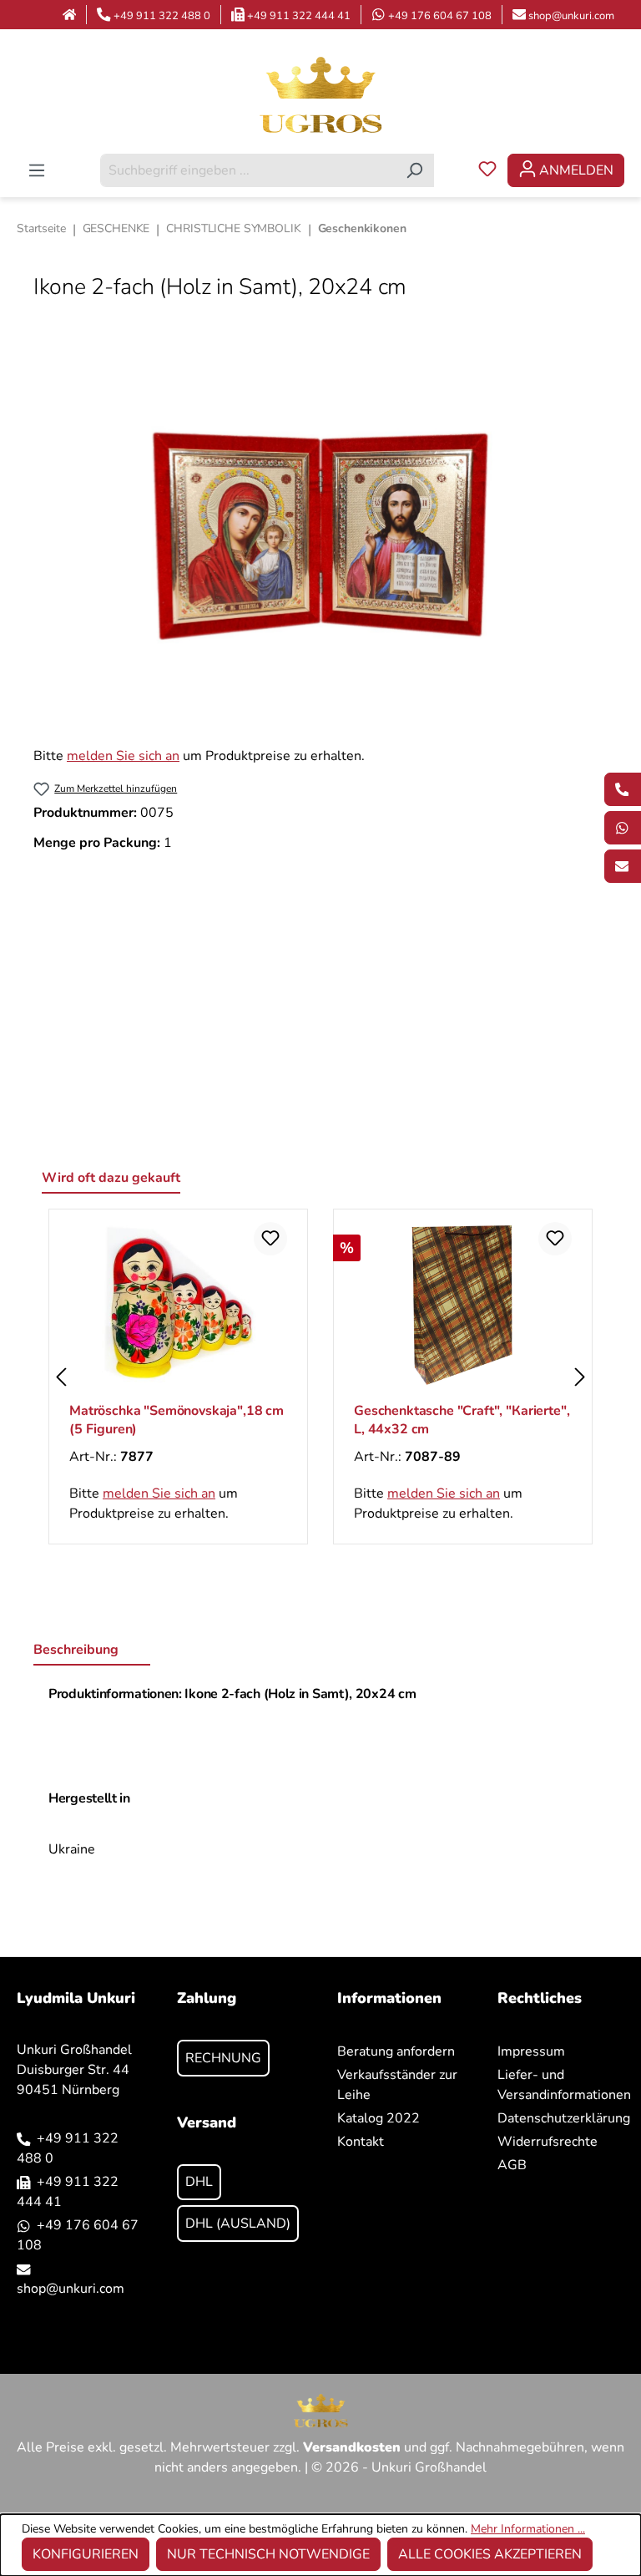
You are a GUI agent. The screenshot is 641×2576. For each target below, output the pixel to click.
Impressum (531, 2051)
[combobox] (248, 170)
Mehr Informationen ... (528, 2529)
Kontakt (361, 2142)
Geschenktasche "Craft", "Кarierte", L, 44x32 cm (462, 1420)
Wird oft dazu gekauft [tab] (111, 1178)
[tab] (92, 1651)
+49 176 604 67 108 (440, 16)
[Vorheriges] (61, 1377)
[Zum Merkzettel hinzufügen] (270, 1239)
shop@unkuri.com (571, 16)
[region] (320, 536)
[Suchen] (414, 170)
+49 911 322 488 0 (162, 16)
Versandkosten (352, 2447)
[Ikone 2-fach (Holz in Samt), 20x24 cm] (320, 536)
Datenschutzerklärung (564, 2118)
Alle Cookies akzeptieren (490, 2554)
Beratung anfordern (396, 2051)
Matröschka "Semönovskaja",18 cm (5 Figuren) (177, 1420)
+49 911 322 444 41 (299, 16)
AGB (512, 2165)
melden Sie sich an (123, 756)
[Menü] (37, 170)
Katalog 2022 (379, 2118)
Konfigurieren (86, 2554)
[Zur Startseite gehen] (320, 94)
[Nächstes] (580, 1377)
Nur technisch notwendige (268, 2554)
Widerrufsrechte (548, 2142)
